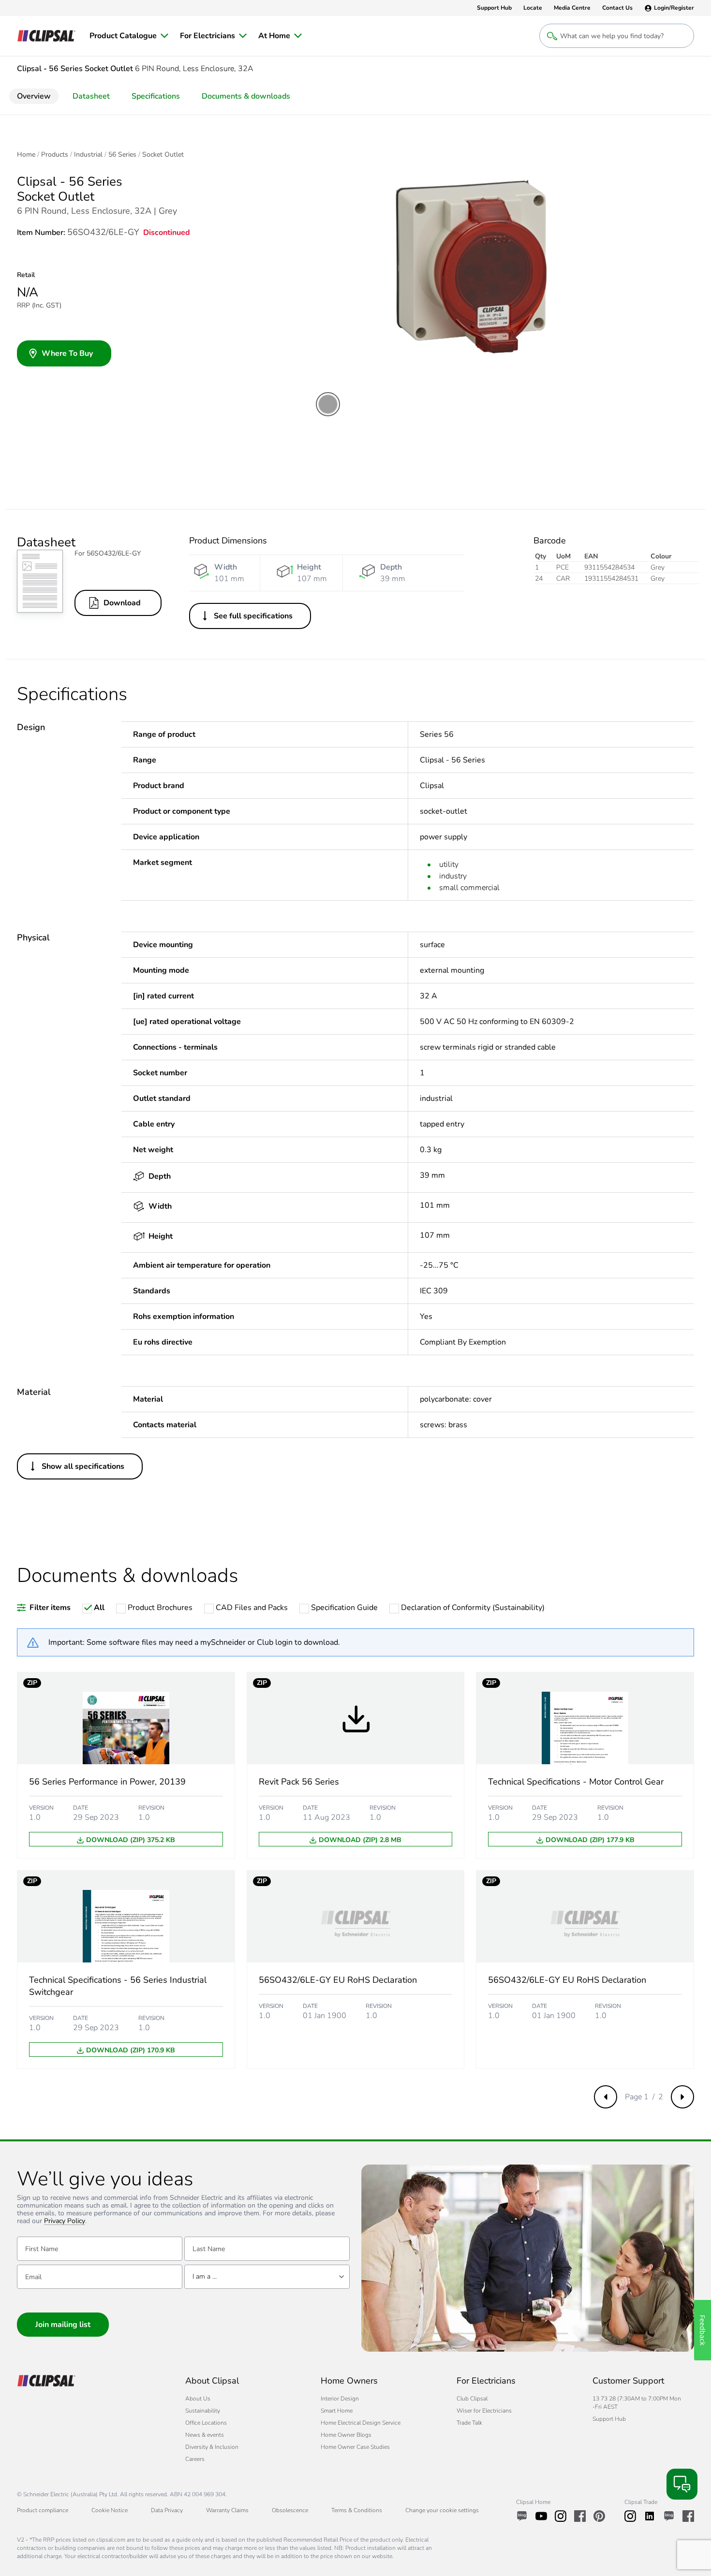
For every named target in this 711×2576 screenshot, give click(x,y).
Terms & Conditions (357, 2510)
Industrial (88, 155)
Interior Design (340, 2399)
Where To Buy (67, 353)
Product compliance (43, 2510)
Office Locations (206, 2423)
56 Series (122, 155)
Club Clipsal (472, 2399)
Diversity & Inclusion (212, 2447)
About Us (198, 2399)
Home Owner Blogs (346, 2435)
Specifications (156, 96)
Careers (195, 2459)
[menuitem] (129, 36)
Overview (34, 96)
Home (26, 155)
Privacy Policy (65, 2221)
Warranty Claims (227, 2510)
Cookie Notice (110, 2510)
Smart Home (337, 2411)
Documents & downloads (246, 96)
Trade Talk (469, 2423)
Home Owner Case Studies (355, 2447)
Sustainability (203, 2411)
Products (55, 155)
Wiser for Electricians (484, 2411)
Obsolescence (290, 2510)
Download (122, 603)
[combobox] (267, 2277)
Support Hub (609, 2419)
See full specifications (253, 616)
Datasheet (91, 96)
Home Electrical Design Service (361, 2423)
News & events (205, 2435)
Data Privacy (167, 2510)
